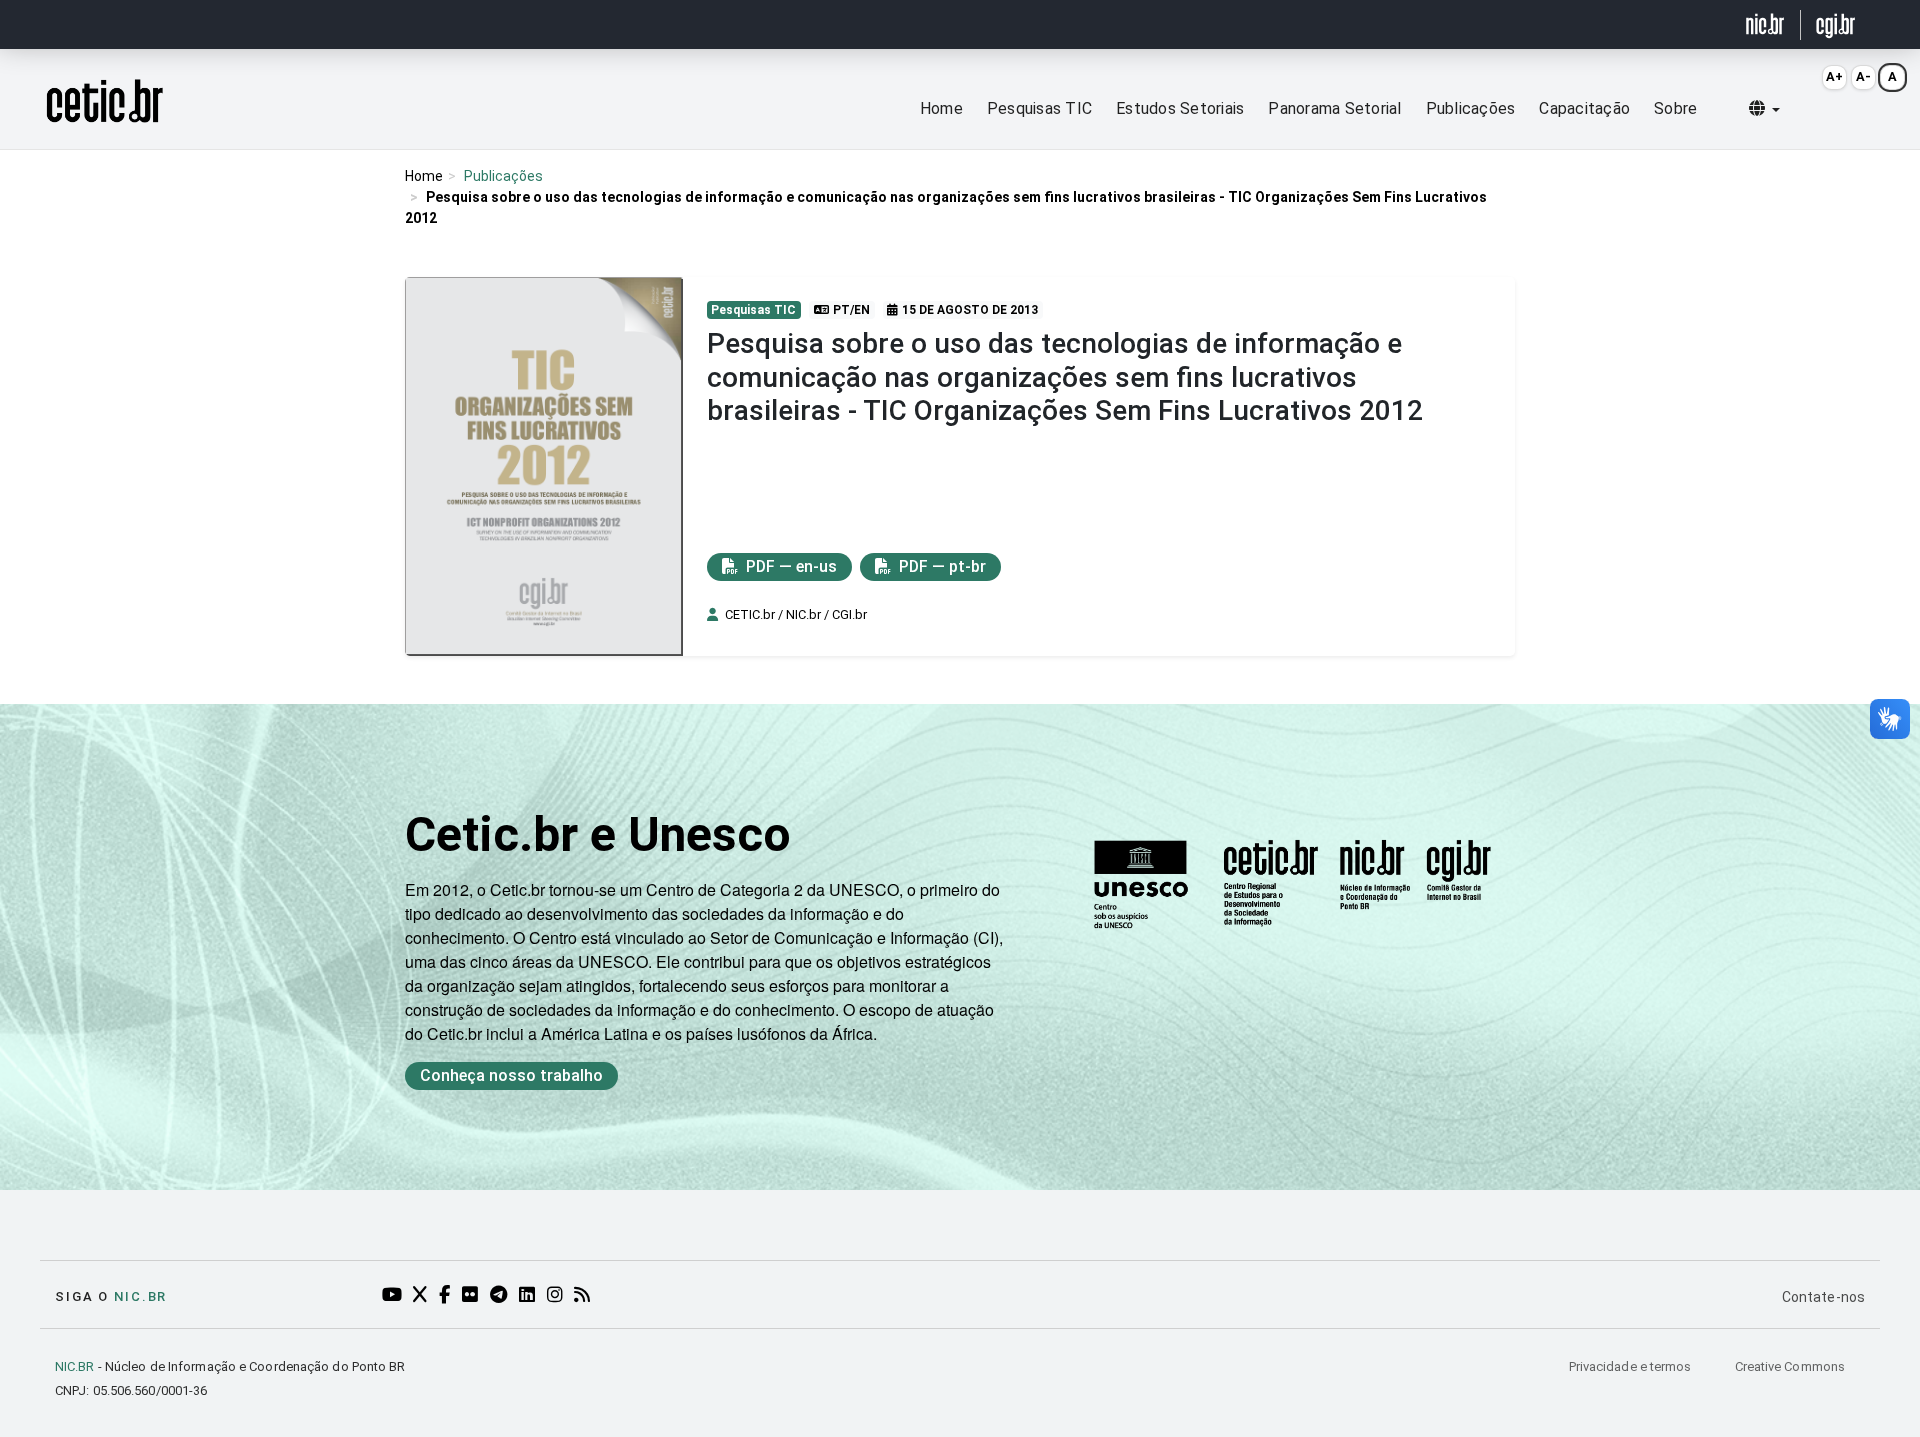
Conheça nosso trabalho (511, 1075)
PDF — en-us (789, 566)
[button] (1764, 109)
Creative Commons (1790, 1366)
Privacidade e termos (1632, 1366)
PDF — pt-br (940, 566)
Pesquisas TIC (1039, 108)
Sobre (1675, 108)
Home (941, 108)
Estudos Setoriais (1180, 108)
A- (1863, 76)
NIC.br (140, 1296)
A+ (1834, 76)
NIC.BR (75, 1366)
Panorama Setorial (1334, 108)
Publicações (1471, 108)
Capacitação (1584, 108)
